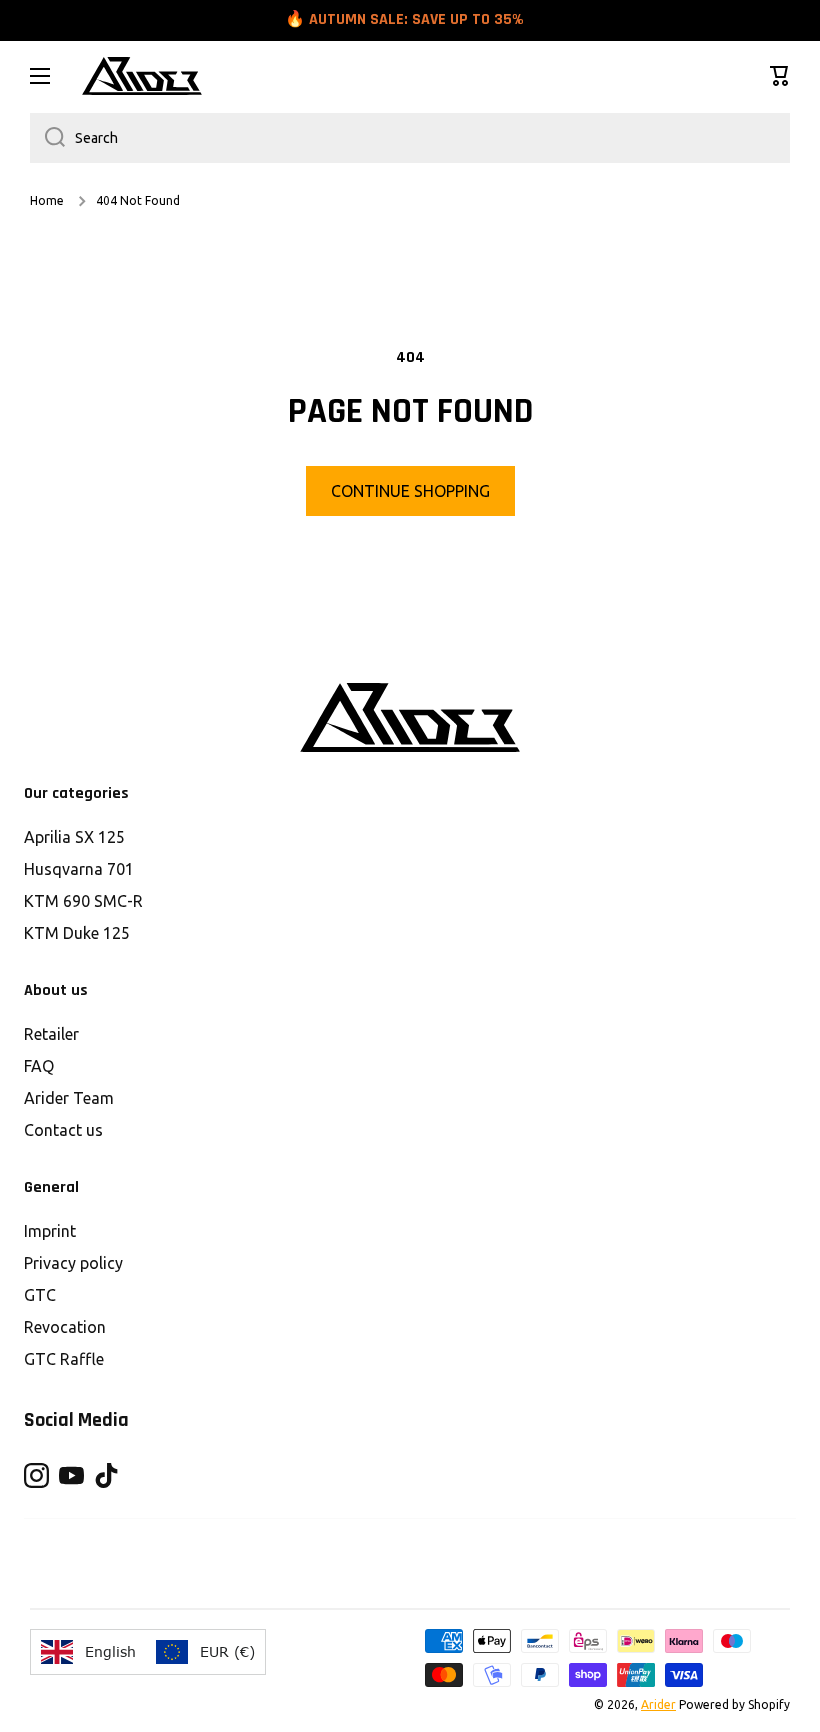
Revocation (65, 1327)
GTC (40, 1295)
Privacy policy (73, 1263)
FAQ (39, 1066)
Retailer (51, 1034)
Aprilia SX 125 (74, 837)
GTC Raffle (64, 1359)
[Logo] (142, 76)
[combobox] (410, 138)
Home (47, 200)
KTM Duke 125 (77, 933)
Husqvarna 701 (79, 869)
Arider (658, 1704)
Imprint (50, 1231)
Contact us (63, 1130)
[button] (780, 76)
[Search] (47, 138)
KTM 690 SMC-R (83, 901)
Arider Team (69, 1098)
